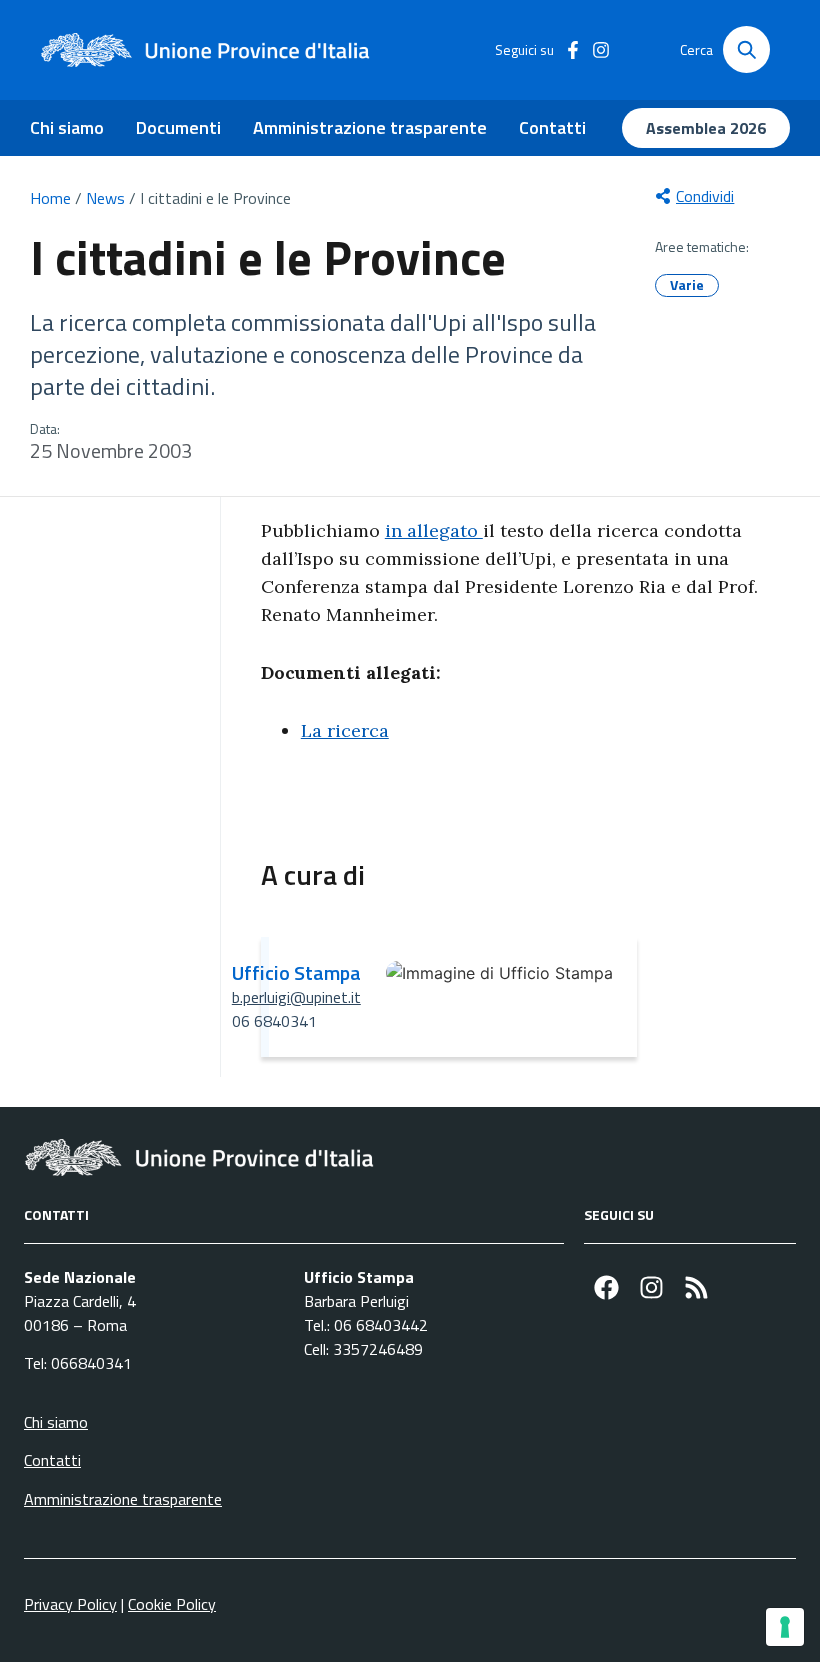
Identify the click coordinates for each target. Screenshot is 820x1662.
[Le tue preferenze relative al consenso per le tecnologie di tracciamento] (785, 1627)
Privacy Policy (70, 1604)
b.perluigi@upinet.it (296, 997)
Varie (687, 284)
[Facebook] (606, 1287)
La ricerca (345, 730)
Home (50, 198)
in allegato (434, 530)
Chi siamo (67, 127)
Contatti (552, 127)
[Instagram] (651, 1287)
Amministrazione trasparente (370, 127)
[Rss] (696, 1287)
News (105, 198)
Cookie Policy (172, 1604)
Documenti (178, 127)
